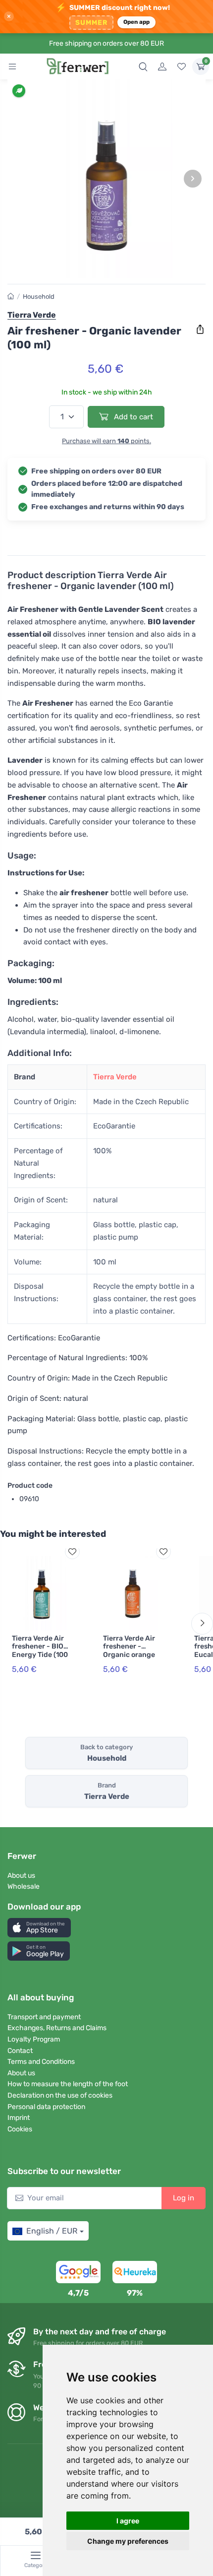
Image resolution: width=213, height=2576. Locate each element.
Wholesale (24, 1886)
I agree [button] (128, 2521)
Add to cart (133, 417)
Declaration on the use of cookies (60, 2095)
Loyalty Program (34, 2039)
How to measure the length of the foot (68, 2084)
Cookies (20, 2129)
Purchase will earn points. (106, 441)
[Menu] (12, 66)
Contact (20, 2051)
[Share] (200, 330)
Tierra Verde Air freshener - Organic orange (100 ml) (129, 1651)
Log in (184, 2198)
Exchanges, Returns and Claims (57, 2028)
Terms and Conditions (41, 2062)
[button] (39, 1928)
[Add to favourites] (72, 1552)
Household (39, 297)
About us (21, 1876)
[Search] (143, 66)
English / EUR (52, 2231)
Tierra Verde (115, 1077)
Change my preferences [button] (128, 2541)
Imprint (19, 2118)
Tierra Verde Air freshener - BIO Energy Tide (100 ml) (40, 1651)
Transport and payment (44, 2017)
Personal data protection (46, 2107)
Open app (137, 22)
